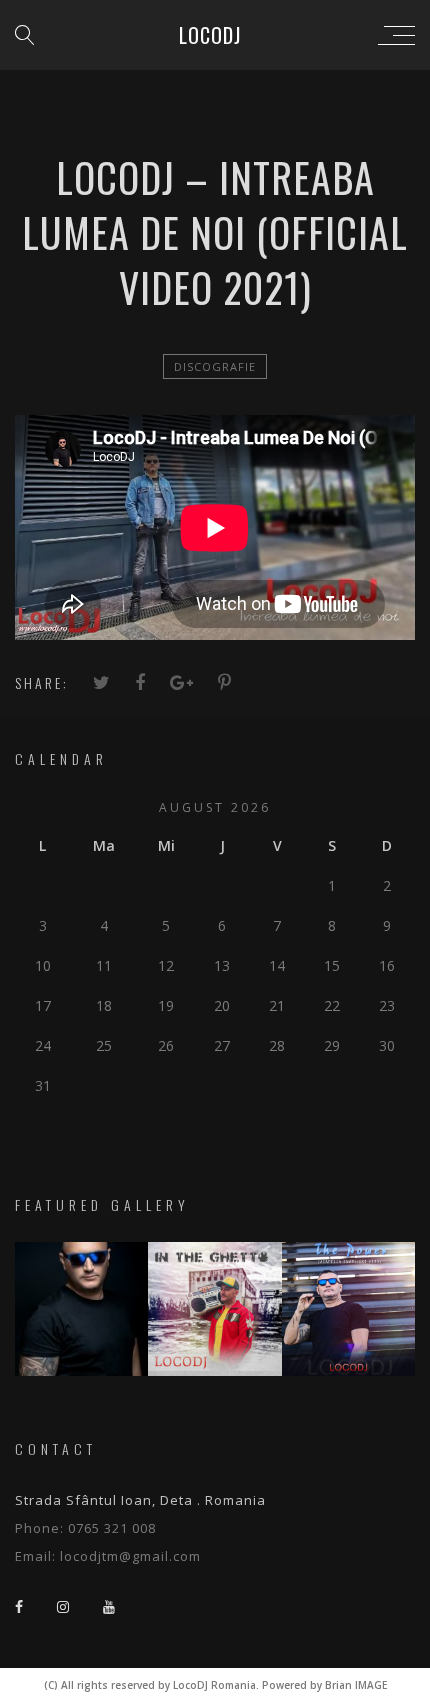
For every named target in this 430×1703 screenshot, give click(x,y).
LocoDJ (210, 35)
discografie (215, 366)
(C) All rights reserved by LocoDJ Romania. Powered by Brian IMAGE (215, 1685)
